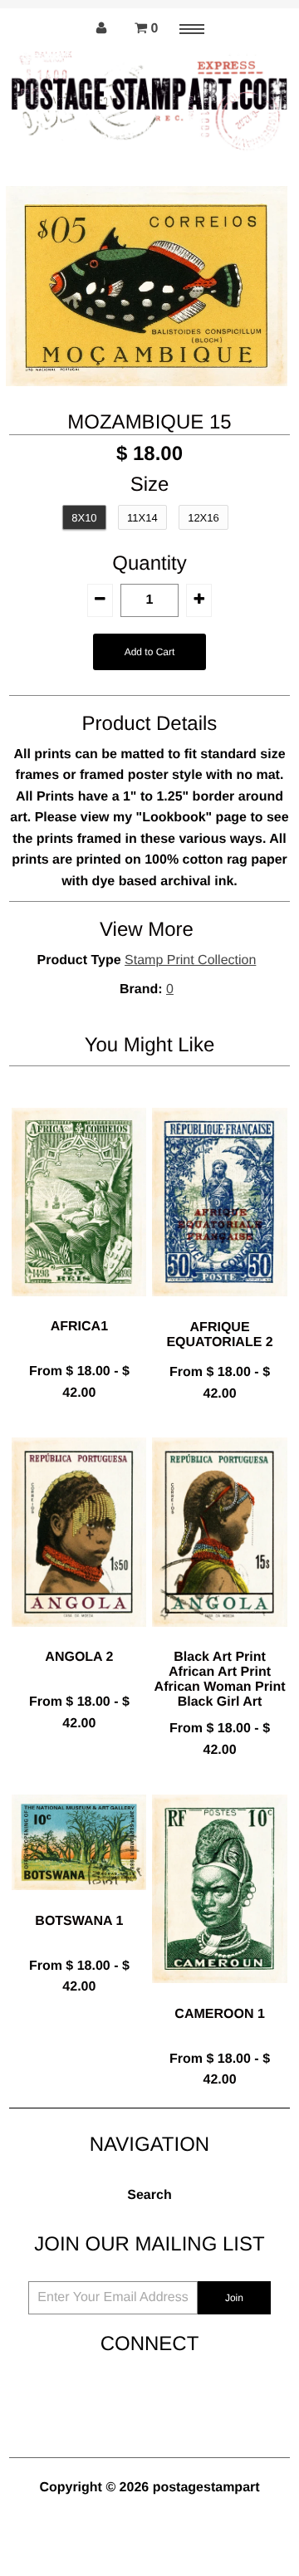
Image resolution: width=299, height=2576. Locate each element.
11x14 (142, 518)
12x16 (203, 518)
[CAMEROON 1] (219, 1996)
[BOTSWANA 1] (79, 1903)
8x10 (84, 518)
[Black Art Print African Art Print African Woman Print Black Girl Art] (219, 1640)
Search (149, 2195)
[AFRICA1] (79, 1309)
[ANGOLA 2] (79, 1640)
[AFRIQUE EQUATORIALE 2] (219, 1309)
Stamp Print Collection (190, 960)
